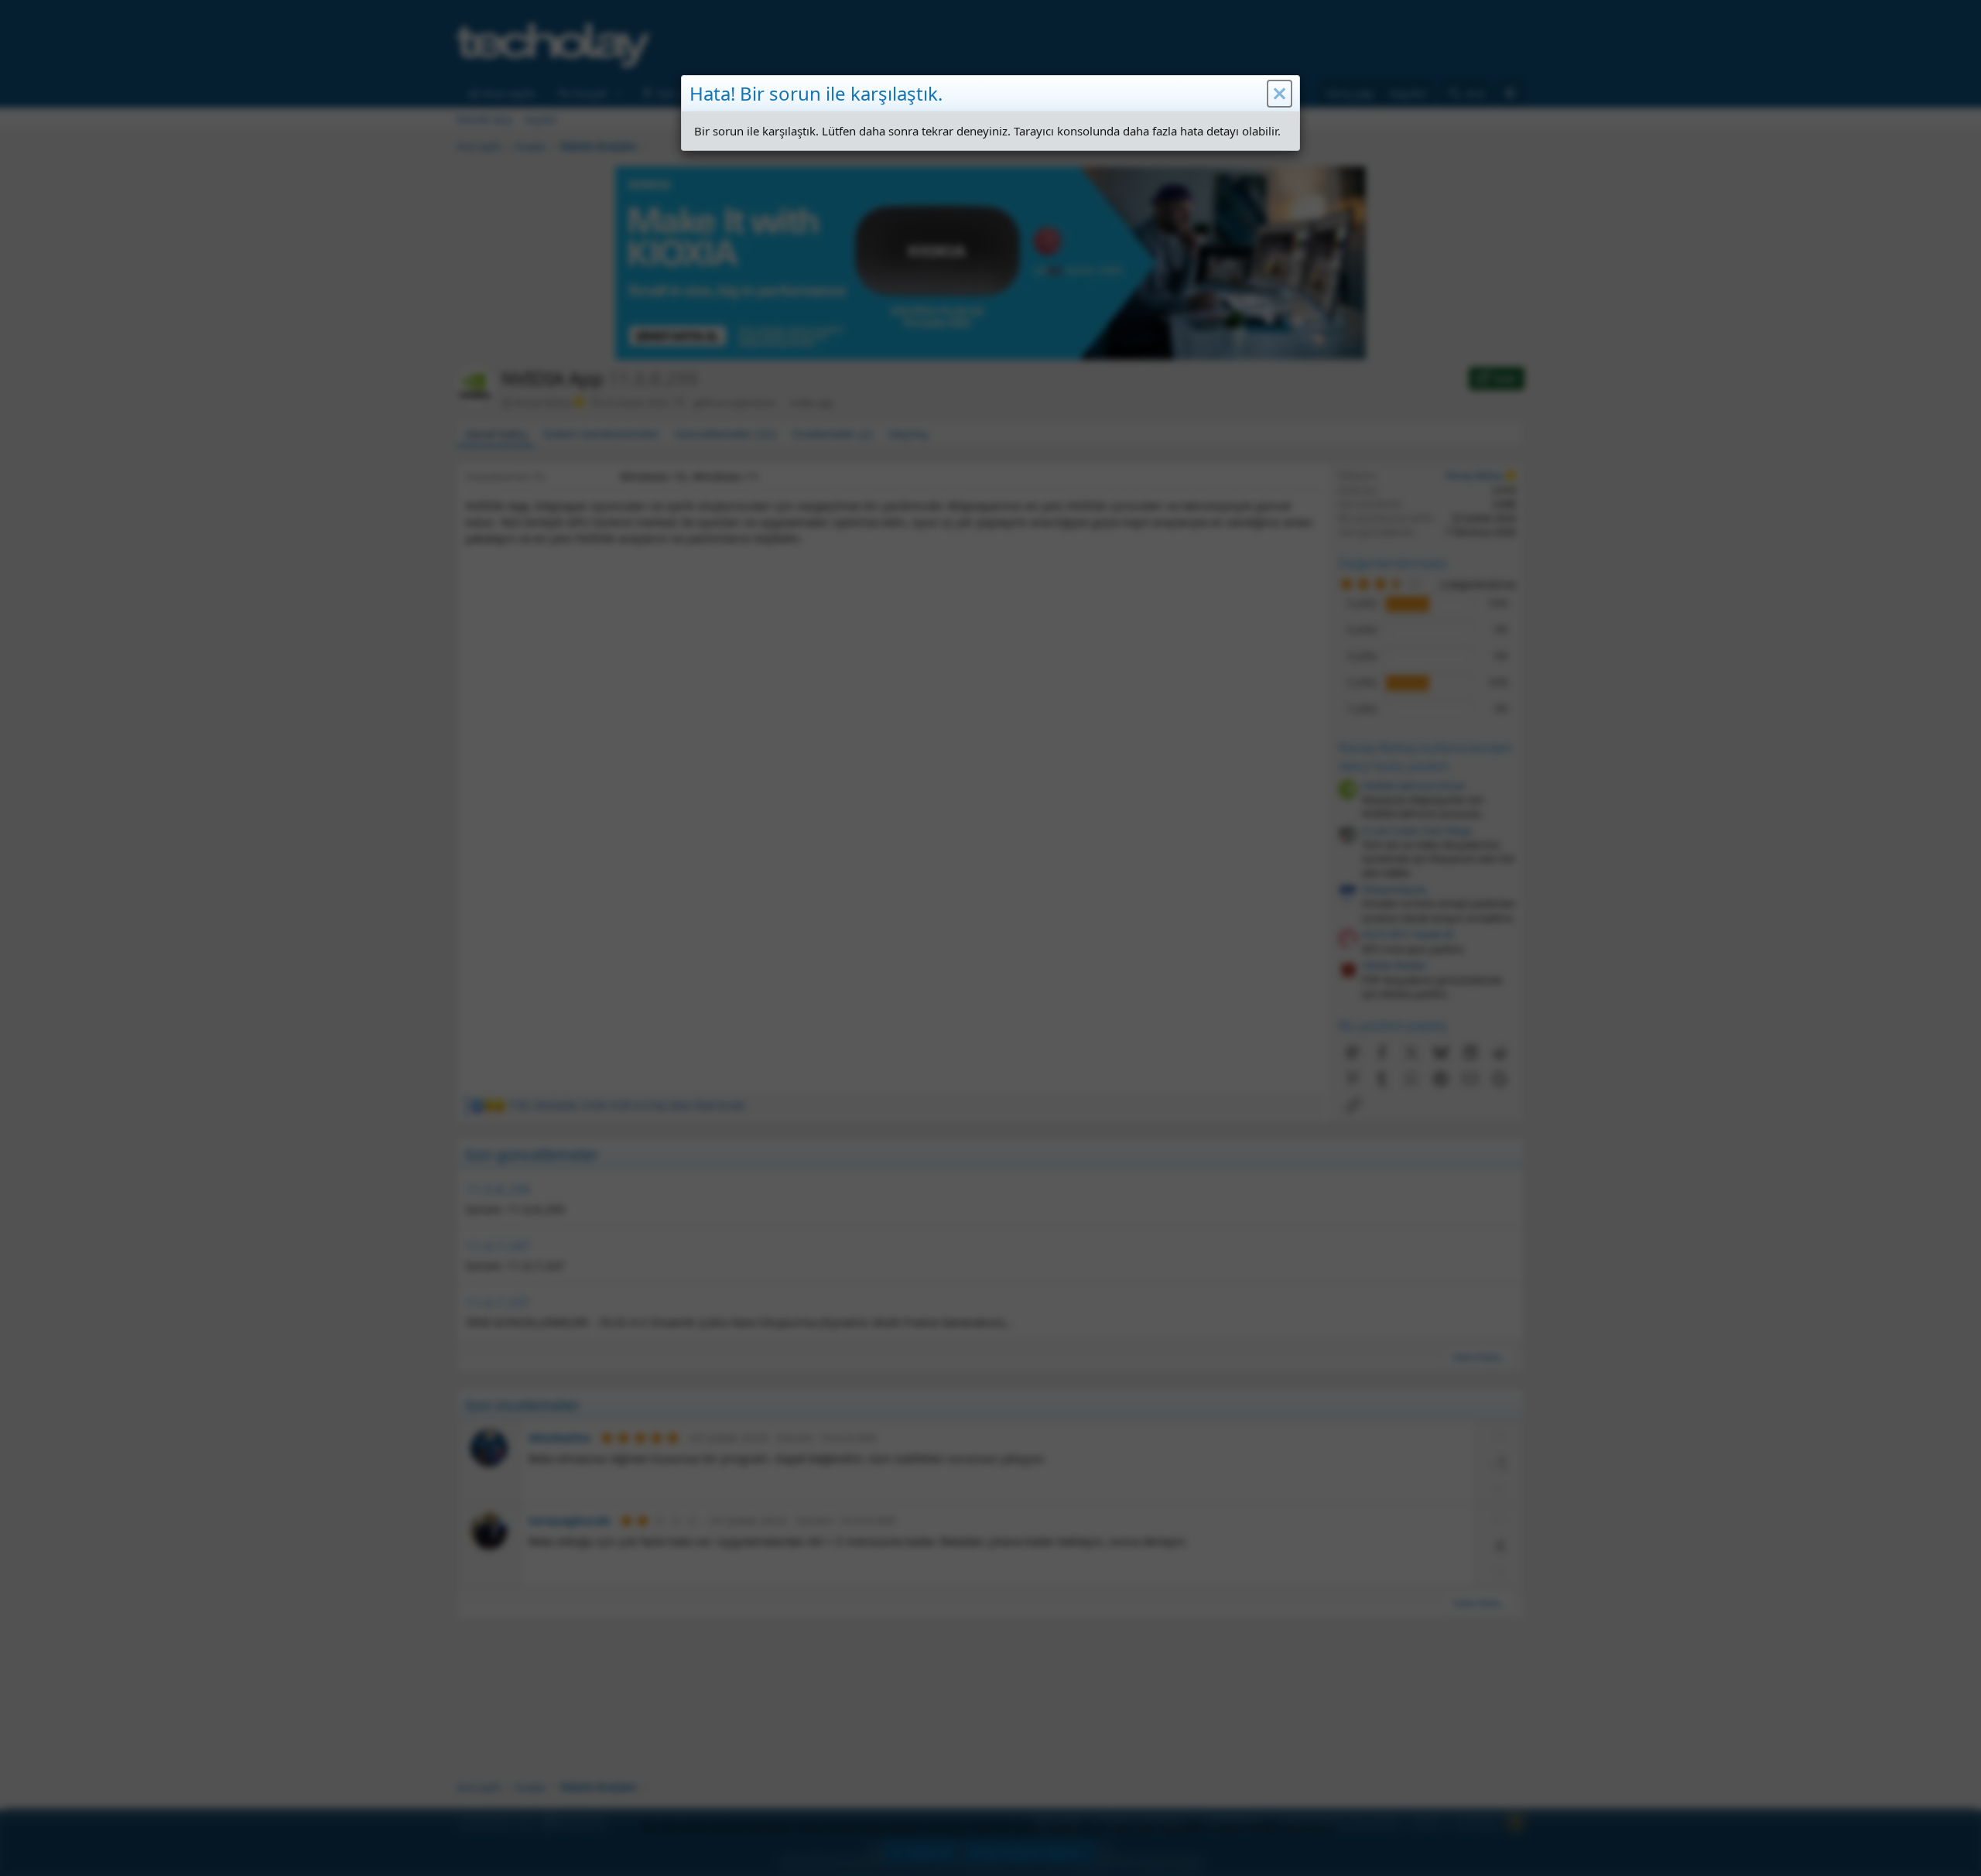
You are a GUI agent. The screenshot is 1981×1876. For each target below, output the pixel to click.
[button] (1280, 94)
